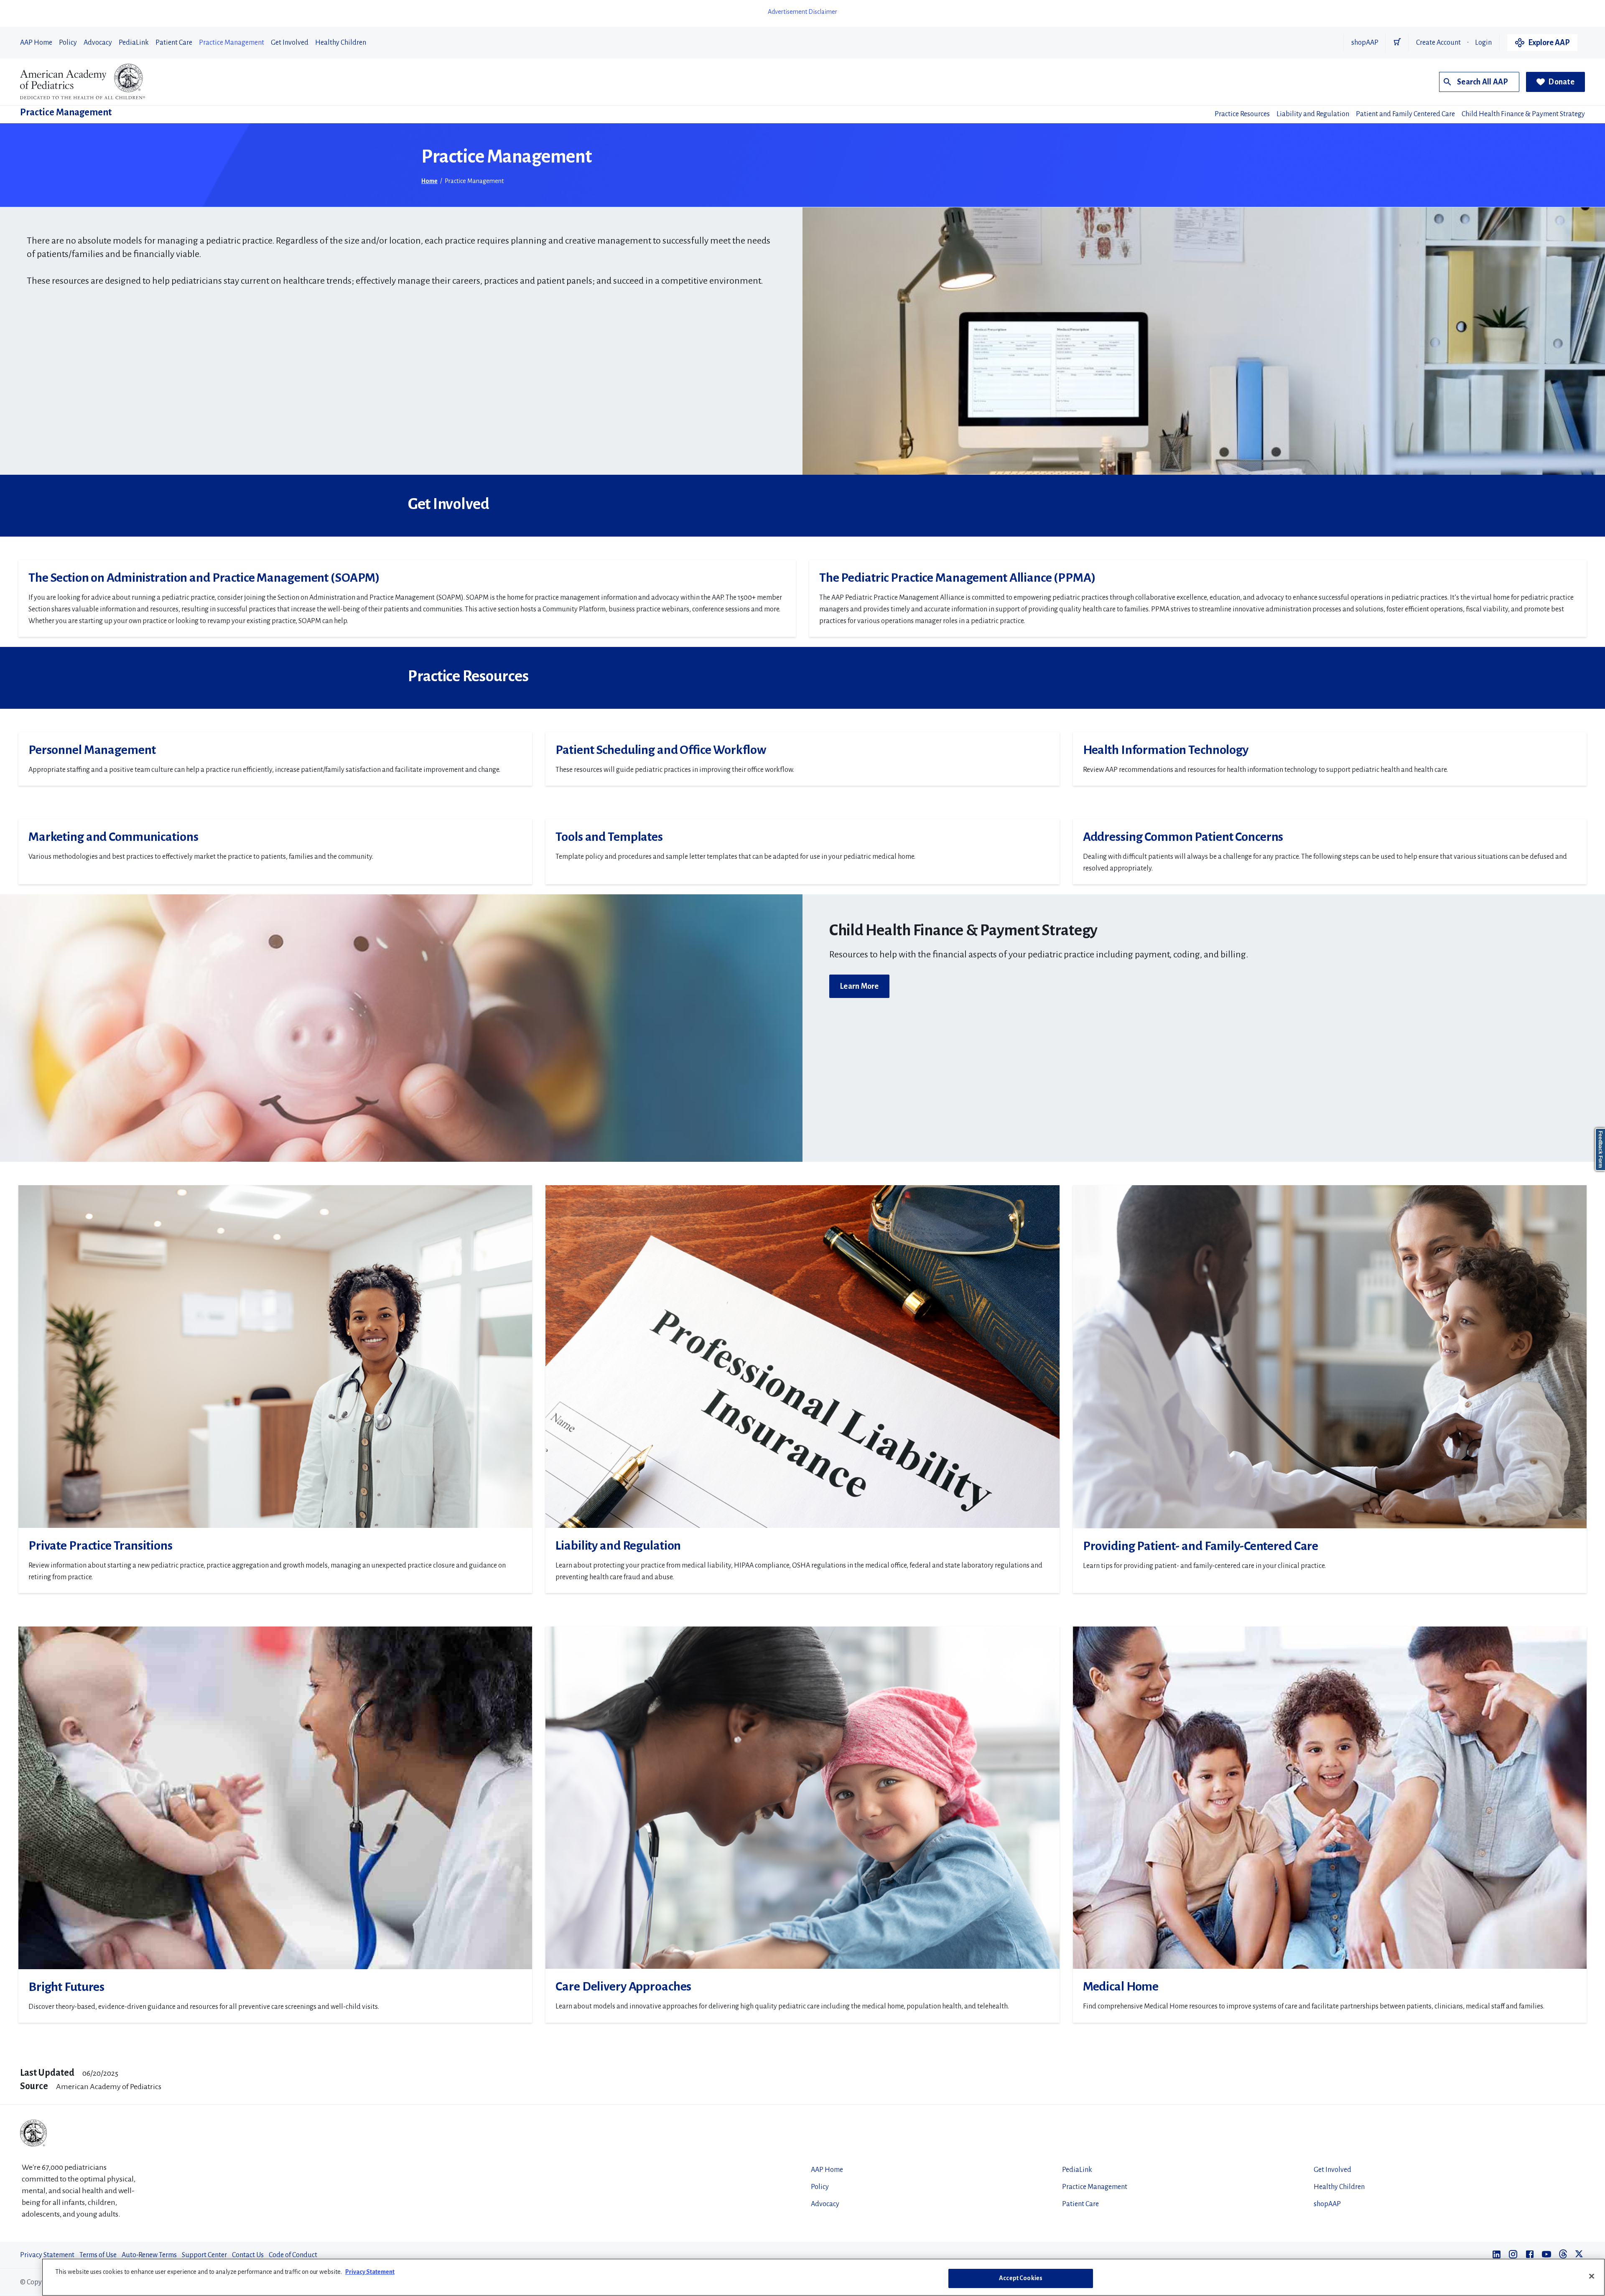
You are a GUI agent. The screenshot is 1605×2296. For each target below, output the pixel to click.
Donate (1561, 82)
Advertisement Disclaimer (802, 12)
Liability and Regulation (1313, 114)
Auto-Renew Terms (149, 2255)
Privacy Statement (47, 2255)
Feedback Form (1600, 1149)
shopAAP (1365, 43)
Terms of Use (98, 2255)
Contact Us (248, 2255)
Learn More (859, 986)
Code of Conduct (293, 2255)
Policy (68, 43)
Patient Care (174, 43)
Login (1483, 43)
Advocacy (98, 43)
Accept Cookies (1021, 2278)
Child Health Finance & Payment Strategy (1523, 114)
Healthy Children (341, 43)
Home (429, 181)
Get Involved (290, 43)
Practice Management (232, 43)
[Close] (1592, 2276)
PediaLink (134, 43)
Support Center (204, 2255)
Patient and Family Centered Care (1405, 114)
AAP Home (36, 43)
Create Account (1438, 43)
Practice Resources (1242, 114)
